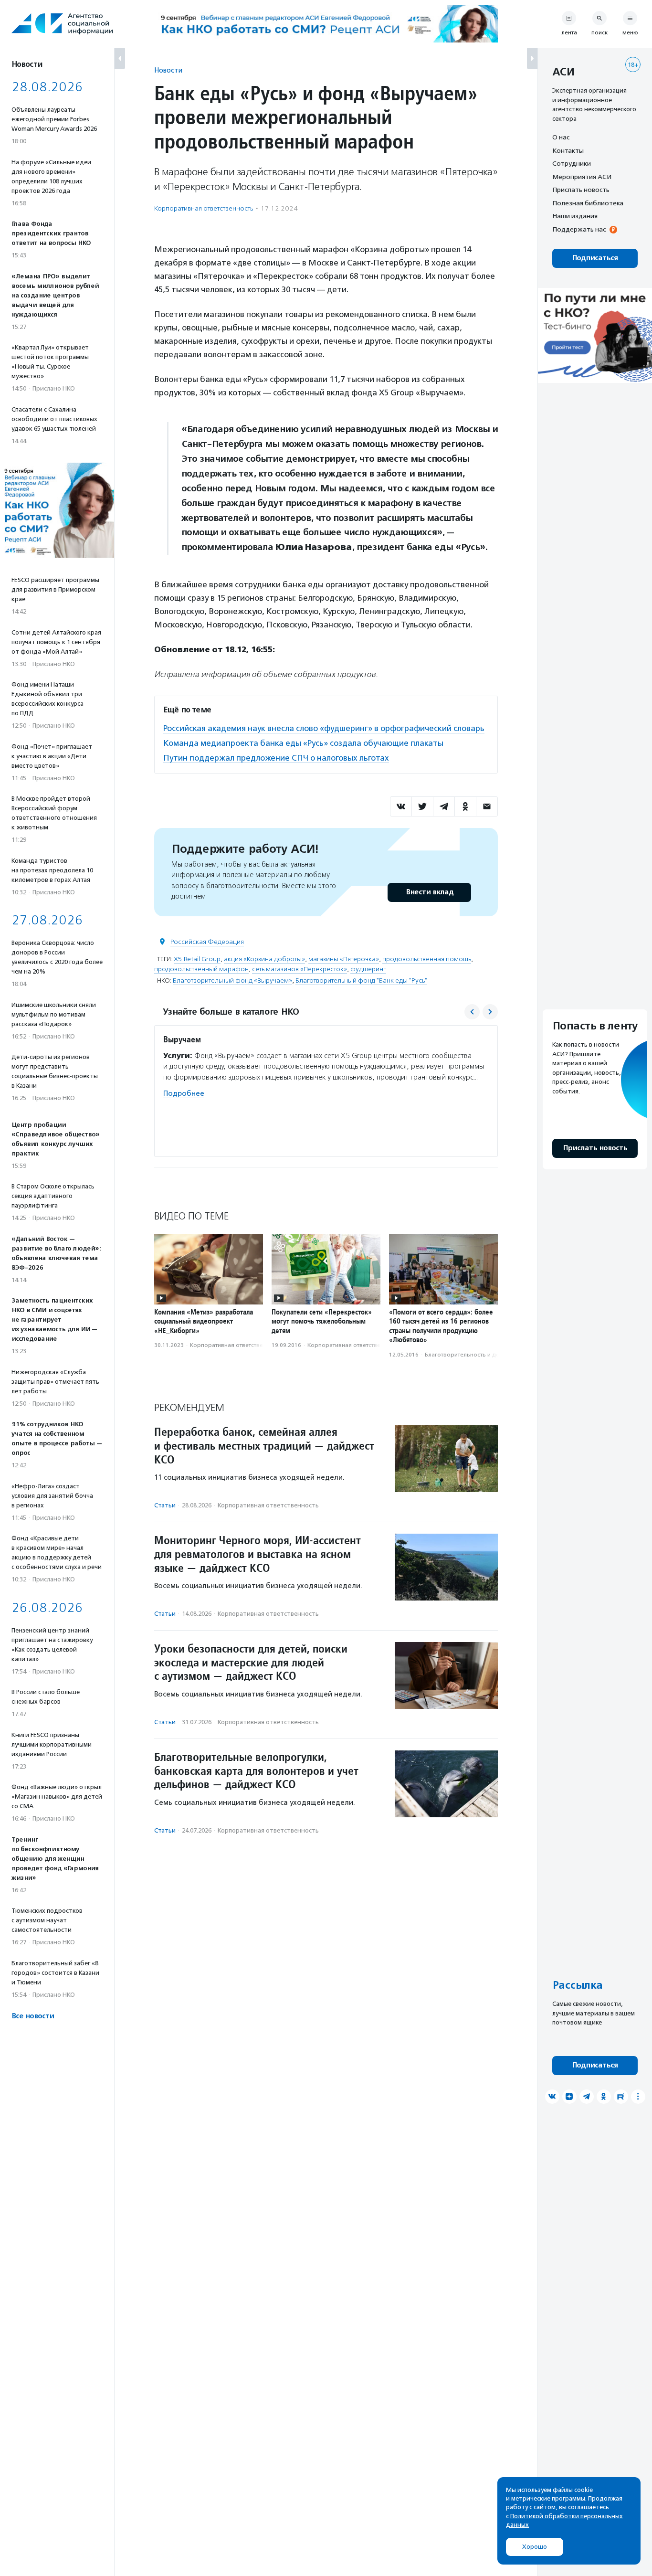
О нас (561, 137)
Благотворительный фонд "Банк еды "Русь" (361, 981)
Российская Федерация (207, 942)
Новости (168, 70)
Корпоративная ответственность (204, 208)
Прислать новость (581, 190)
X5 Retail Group (197, 959)
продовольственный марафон (201, 969)
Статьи (165, 1505)
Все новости (33, 2016)
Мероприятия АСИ (582, 177)
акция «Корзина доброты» (264, 959)
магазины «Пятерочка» (344, 959)
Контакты (568, 150)
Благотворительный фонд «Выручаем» (232, 981)
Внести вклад (430, 892)
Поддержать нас (579, 229)
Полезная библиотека (588, 203)
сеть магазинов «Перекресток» (300, 969)
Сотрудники (572, 163)
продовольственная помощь (427, 959)
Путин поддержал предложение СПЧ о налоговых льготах (276, 758)
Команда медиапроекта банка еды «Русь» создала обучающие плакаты (303, 743)
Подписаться (595, 258)
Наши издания (575, 216)
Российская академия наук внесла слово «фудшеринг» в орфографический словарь (324, 728)
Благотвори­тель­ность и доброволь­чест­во (484, 1355)
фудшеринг (368, 969)
